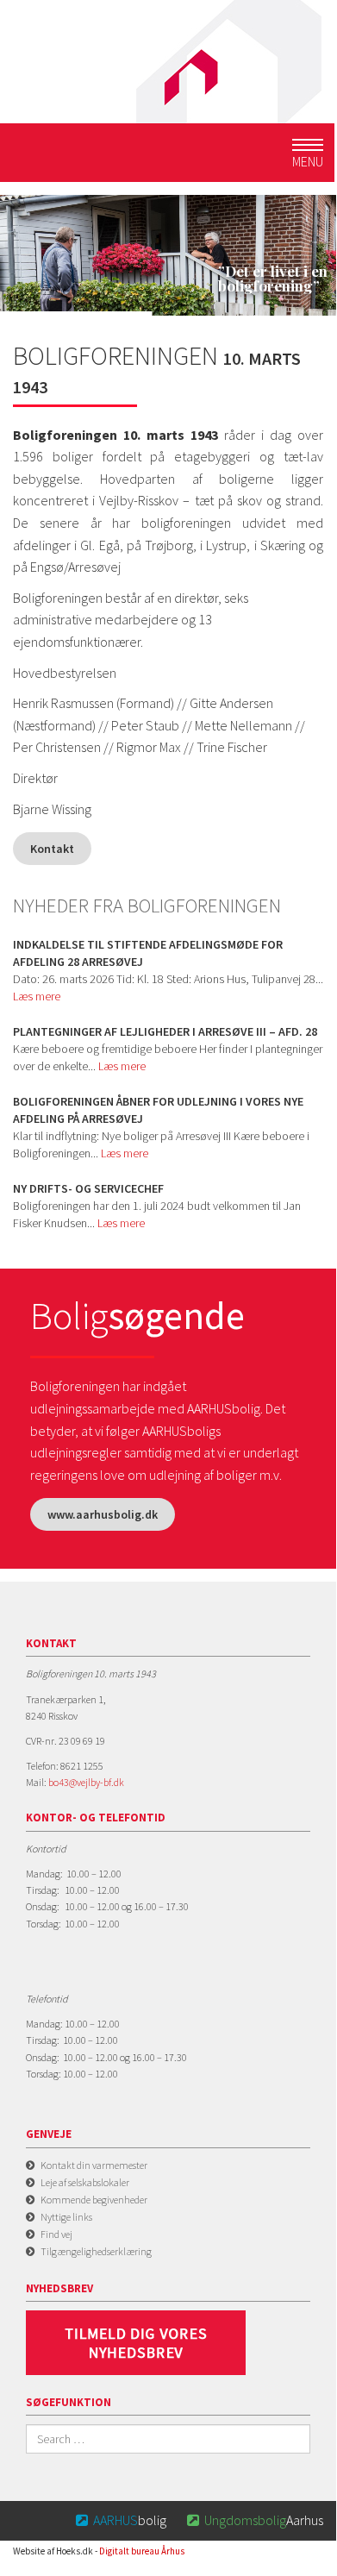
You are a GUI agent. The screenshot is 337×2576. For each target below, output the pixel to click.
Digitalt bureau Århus (142, 2551)
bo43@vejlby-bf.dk (86, 1782)
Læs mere (37, 996)
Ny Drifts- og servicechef (88, 1188)
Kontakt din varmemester (94, 2165)
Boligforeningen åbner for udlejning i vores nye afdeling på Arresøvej (158, 1110)
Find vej (56, 2234)
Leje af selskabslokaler (85, 2182)
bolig (121, 2520)
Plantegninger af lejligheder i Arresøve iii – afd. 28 (165, 1031)
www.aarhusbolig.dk (103, 1514)
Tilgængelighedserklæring (96, 2251)
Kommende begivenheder (94, 2200)
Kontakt (52, 849)
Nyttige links (66, 2217)
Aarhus (255, 2520)
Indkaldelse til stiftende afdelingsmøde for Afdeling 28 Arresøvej (148, 953)
